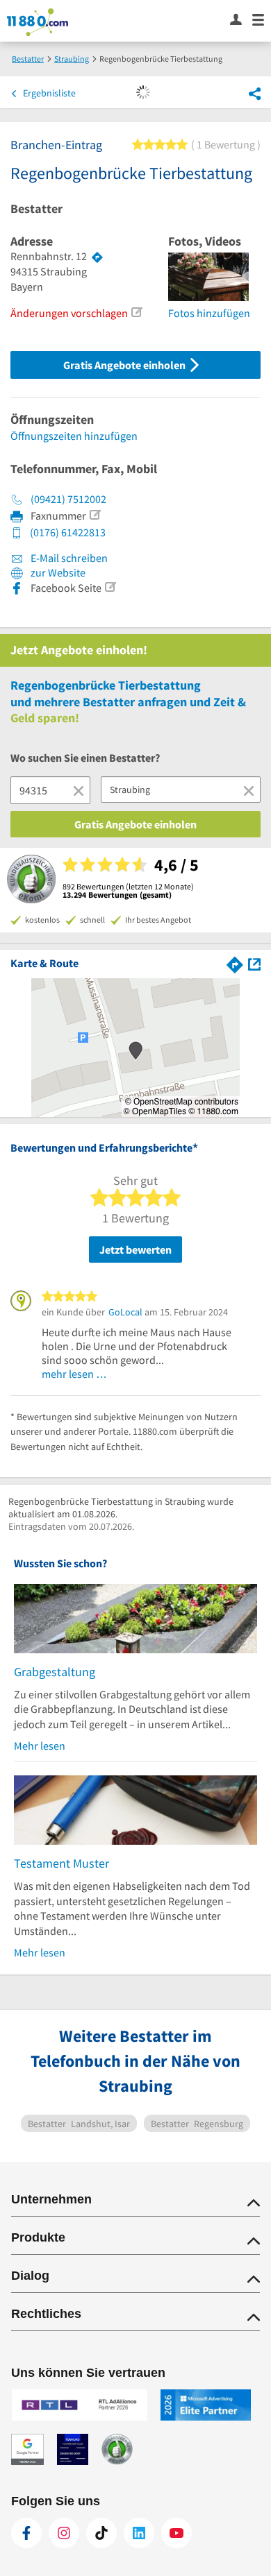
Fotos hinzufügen (209, 313)
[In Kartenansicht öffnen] (254, 963)
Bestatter (36, 209)
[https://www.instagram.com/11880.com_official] (64, 2533)
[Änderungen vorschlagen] (136, 312)
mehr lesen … (74, 1374)
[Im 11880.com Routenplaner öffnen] (235, 963)
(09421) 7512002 (68, 499)
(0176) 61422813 (68, 532)
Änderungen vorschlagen (69, 313)
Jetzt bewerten (135, 1249)
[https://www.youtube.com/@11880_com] (176, 2533)
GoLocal (125, 1312)
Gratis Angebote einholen (125, 365)
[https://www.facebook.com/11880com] (26, 2533)
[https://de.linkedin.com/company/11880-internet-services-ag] (139, 2533)
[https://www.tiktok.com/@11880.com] (101, 2533)
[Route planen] (97, 257)
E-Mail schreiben (68, 558)
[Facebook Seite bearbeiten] (110, 587)
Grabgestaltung (55, 1672)
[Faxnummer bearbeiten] (95, 515)
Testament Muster (61, 1863)
